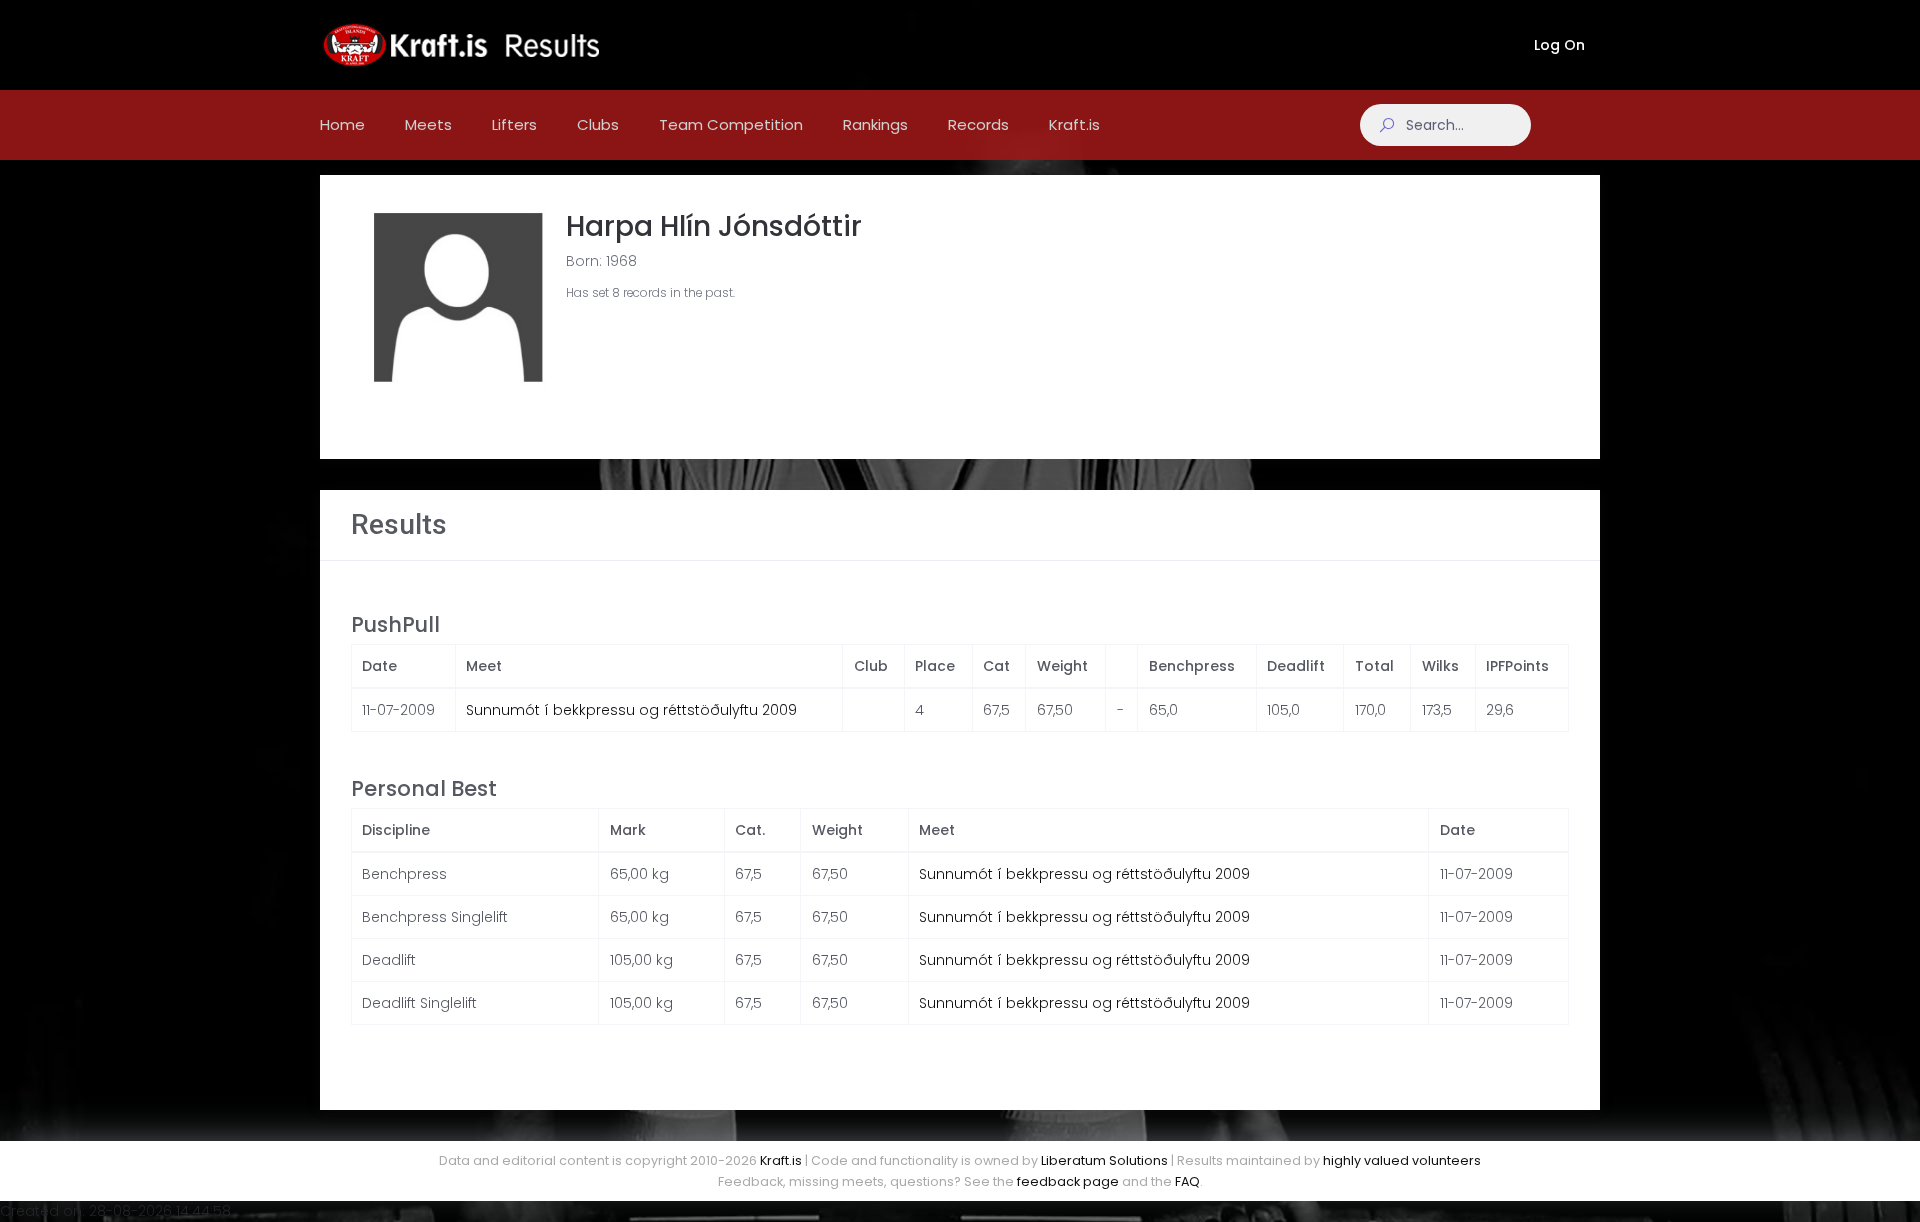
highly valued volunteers (1402, 1160)
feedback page (1068, 1181)
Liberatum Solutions (1104, 1160)
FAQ (1187, 1181)
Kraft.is (781, 1160)
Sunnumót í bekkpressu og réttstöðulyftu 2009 (631, 710)
